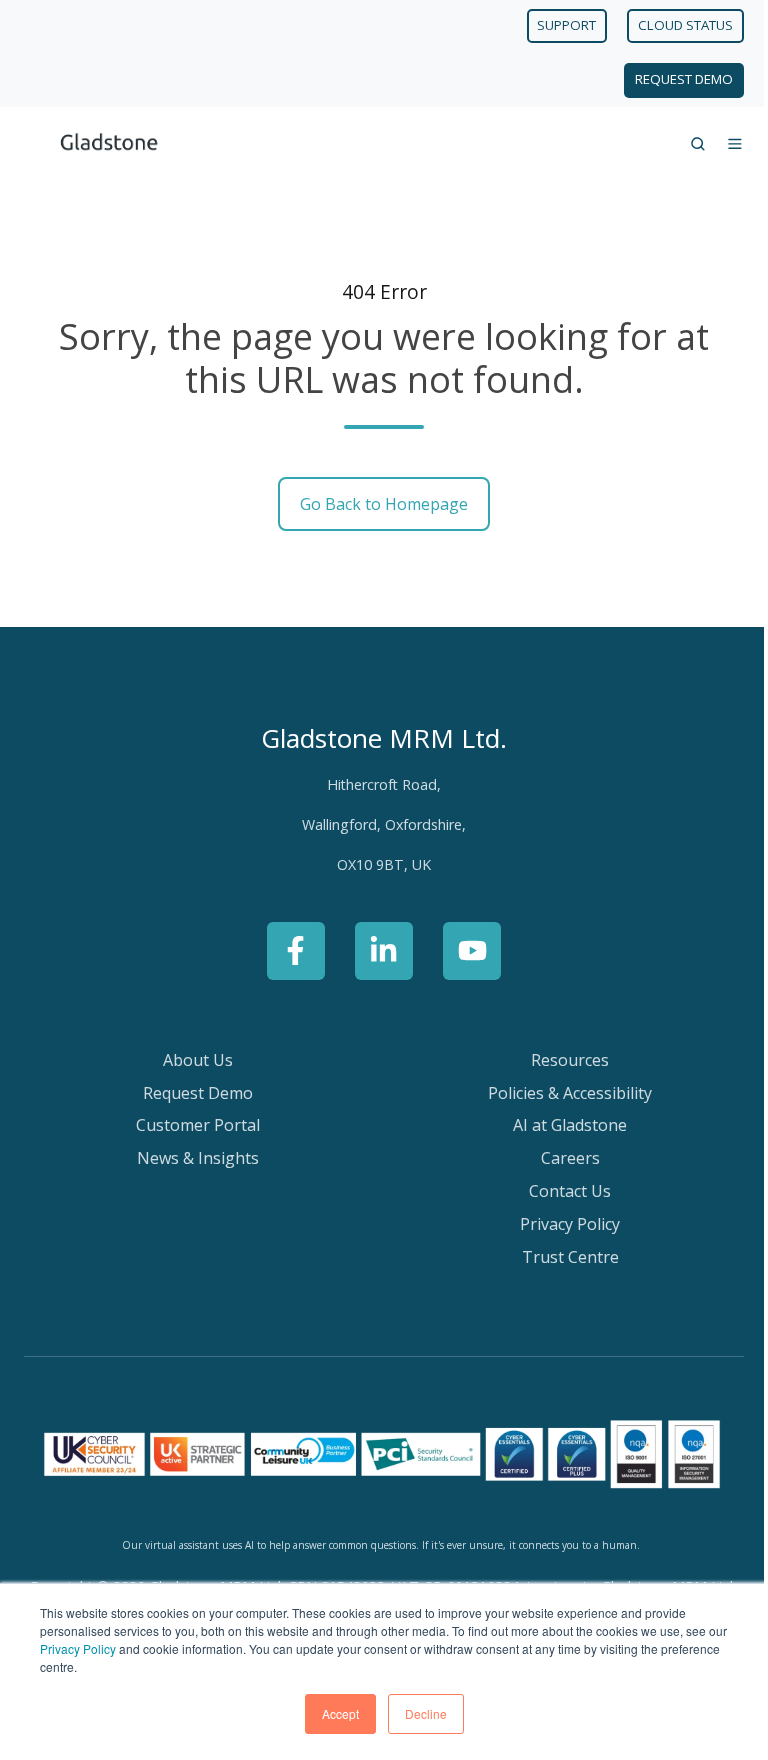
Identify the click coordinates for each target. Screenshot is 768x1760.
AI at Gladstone (570, 1125)
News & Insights (198, 1158)
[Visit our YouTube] (472, 951)
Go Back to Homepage (384, 504)
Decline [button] (426, 1713)
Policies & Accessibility (570, 1093)
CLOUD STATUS (685, 25)
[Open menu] (735, 144)
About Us (198, 1060)
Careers (570, 1158)
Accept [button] (340, 1713)
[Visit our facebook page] (296, 951)
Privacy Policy (78, 1648)
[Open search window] (698, 144)
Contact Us (570, 1191)
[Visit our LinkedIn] (384, 951)
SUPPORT (566, 25)
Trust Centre (570, 1257)
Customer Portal (198, 1125)
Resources (570, 1060)
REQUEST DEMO (684, 79)
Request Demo (198, 1093)
